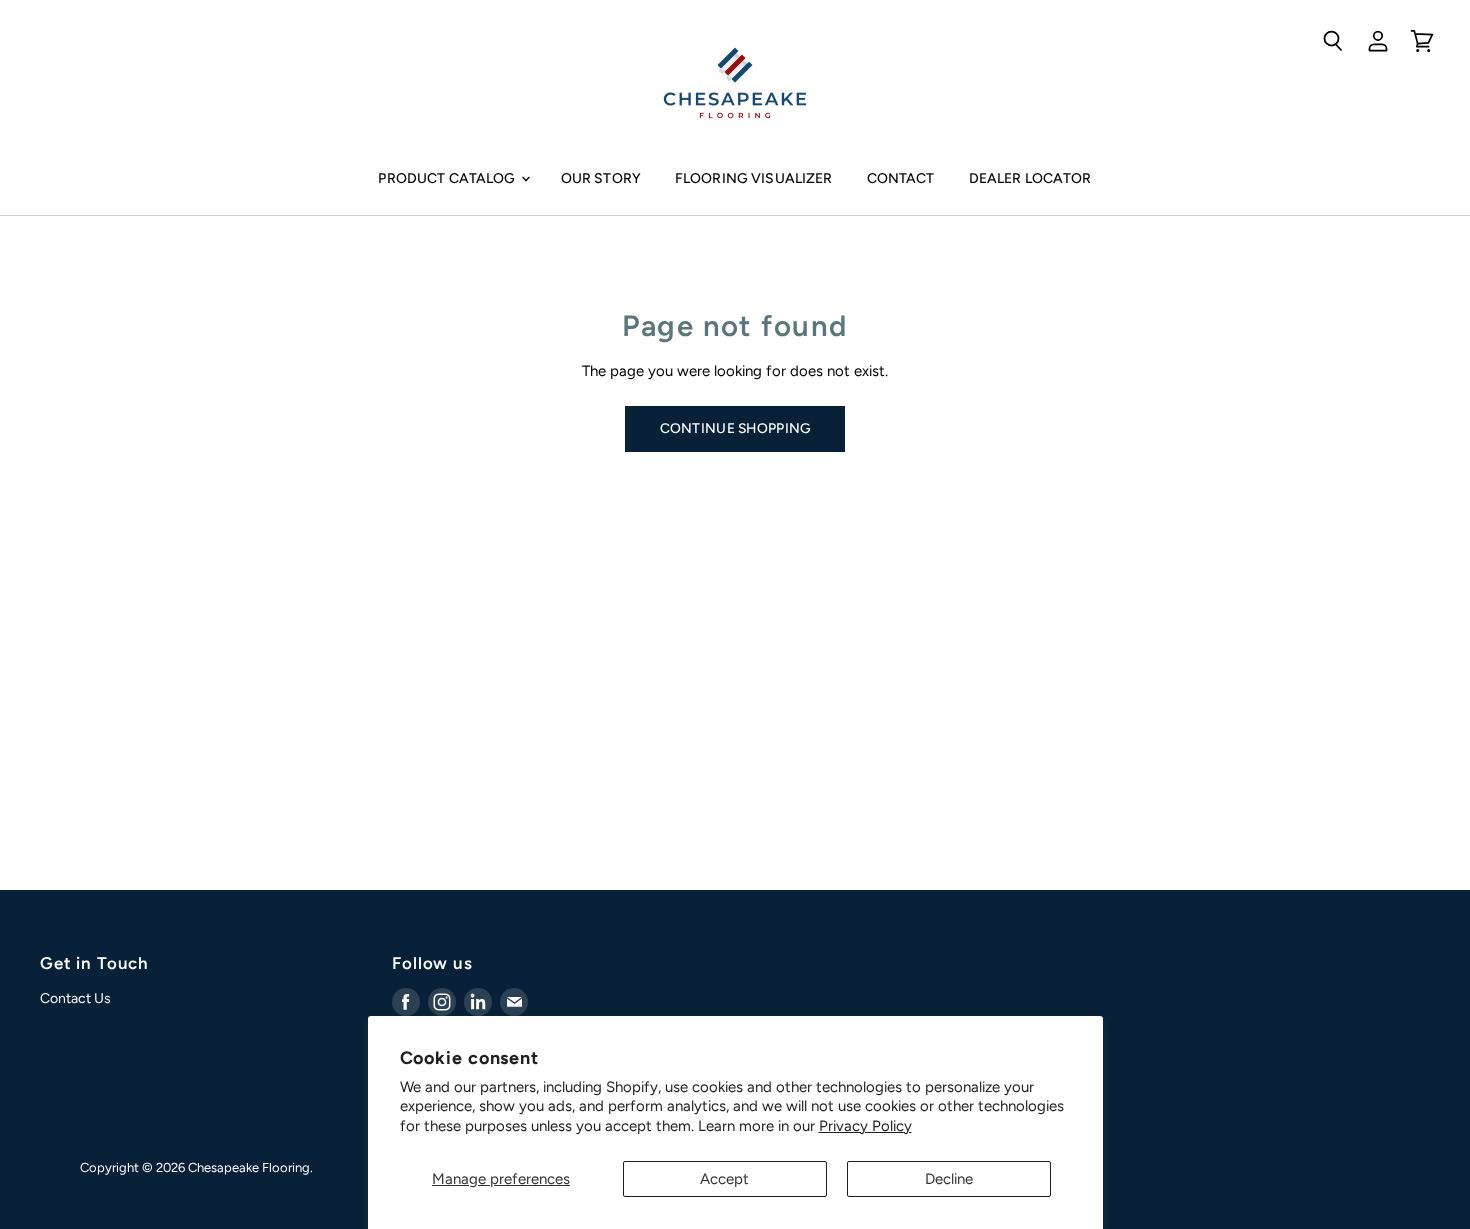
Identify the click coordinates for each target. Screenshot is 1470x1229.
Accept (724, 1179)
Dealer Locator (1030, 178)
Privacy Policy (865, 1126)
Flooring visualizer (754, 178)
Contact (901, 178)
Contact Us (75, 998)
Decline (949, 1179)
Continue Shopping (735, 428)
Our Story (601, 178)
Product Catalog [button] (448, 178)
